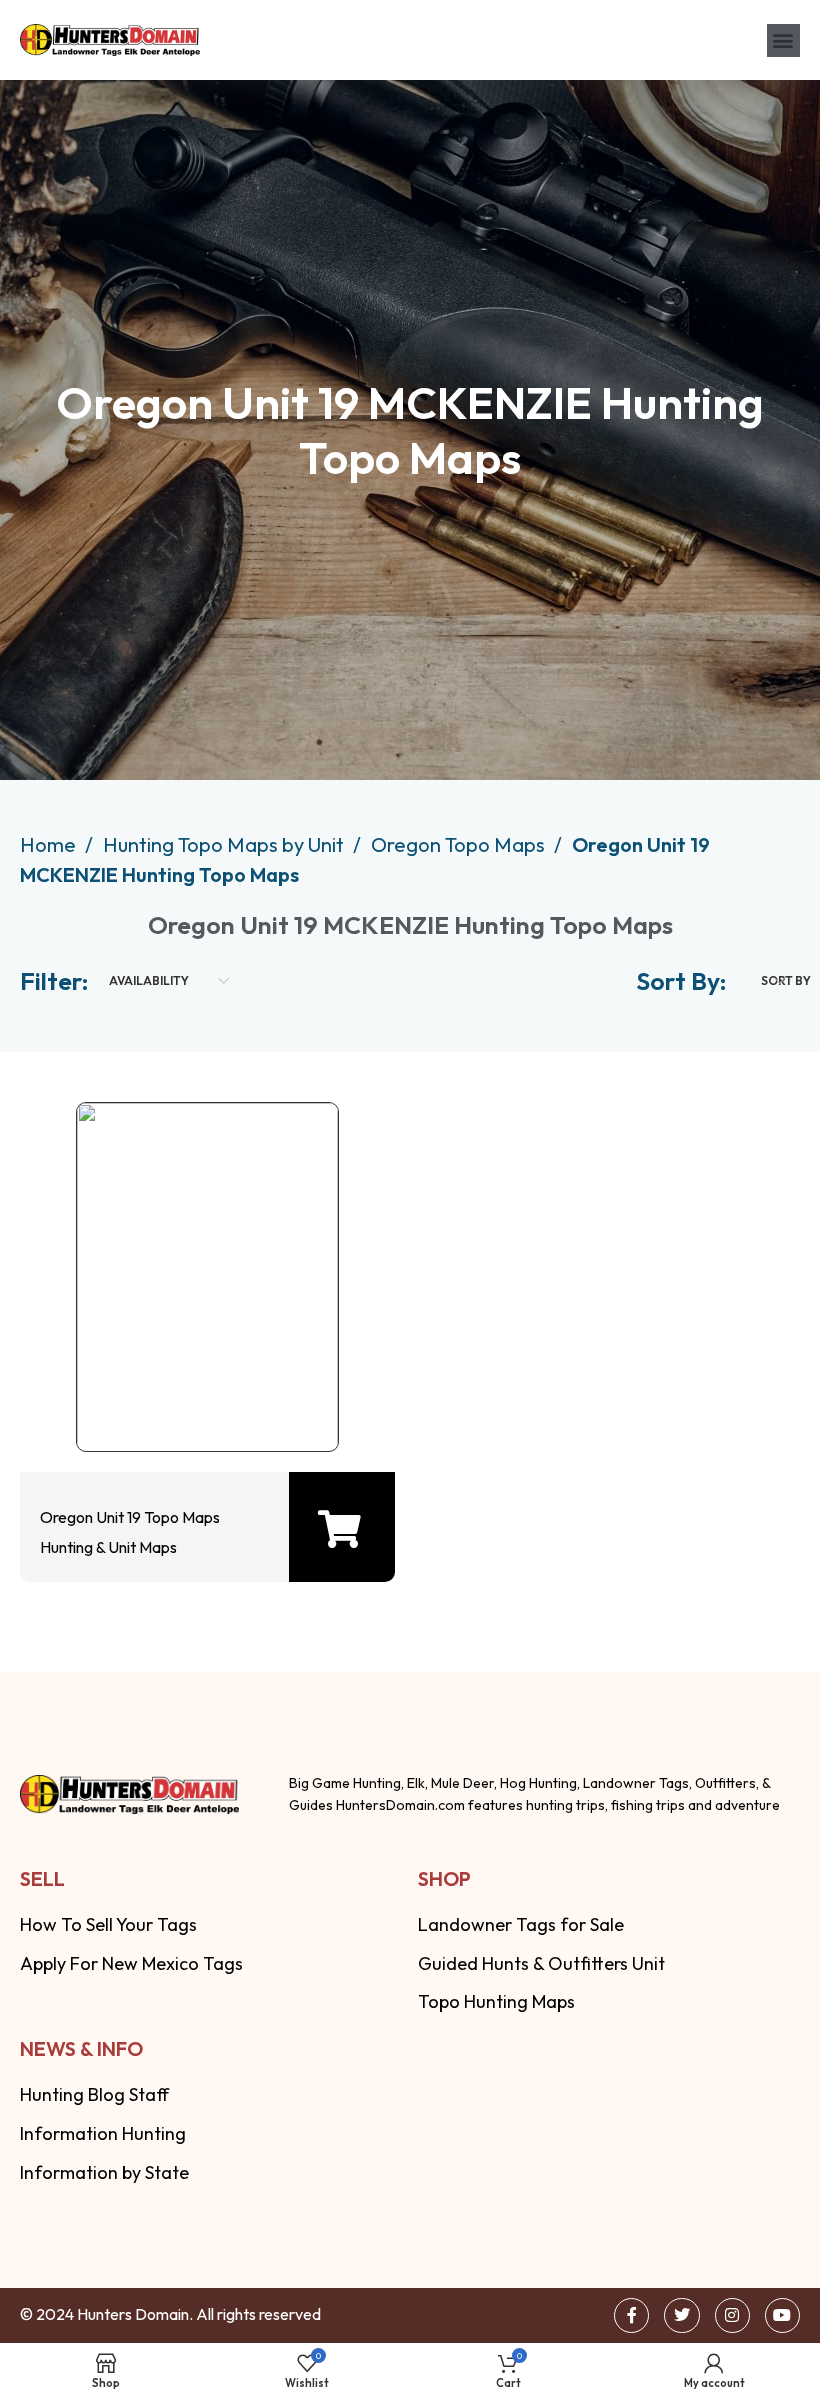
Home (50, 844)
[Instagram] (732, 2315)
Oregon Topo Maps (460, 844)
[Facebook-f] (631, 2315)
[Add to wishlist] (202, 1391)
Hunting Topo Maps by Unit (225, 844)
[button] (783, 40)
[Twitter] (681, 2315)
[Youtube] (782, 2315)
